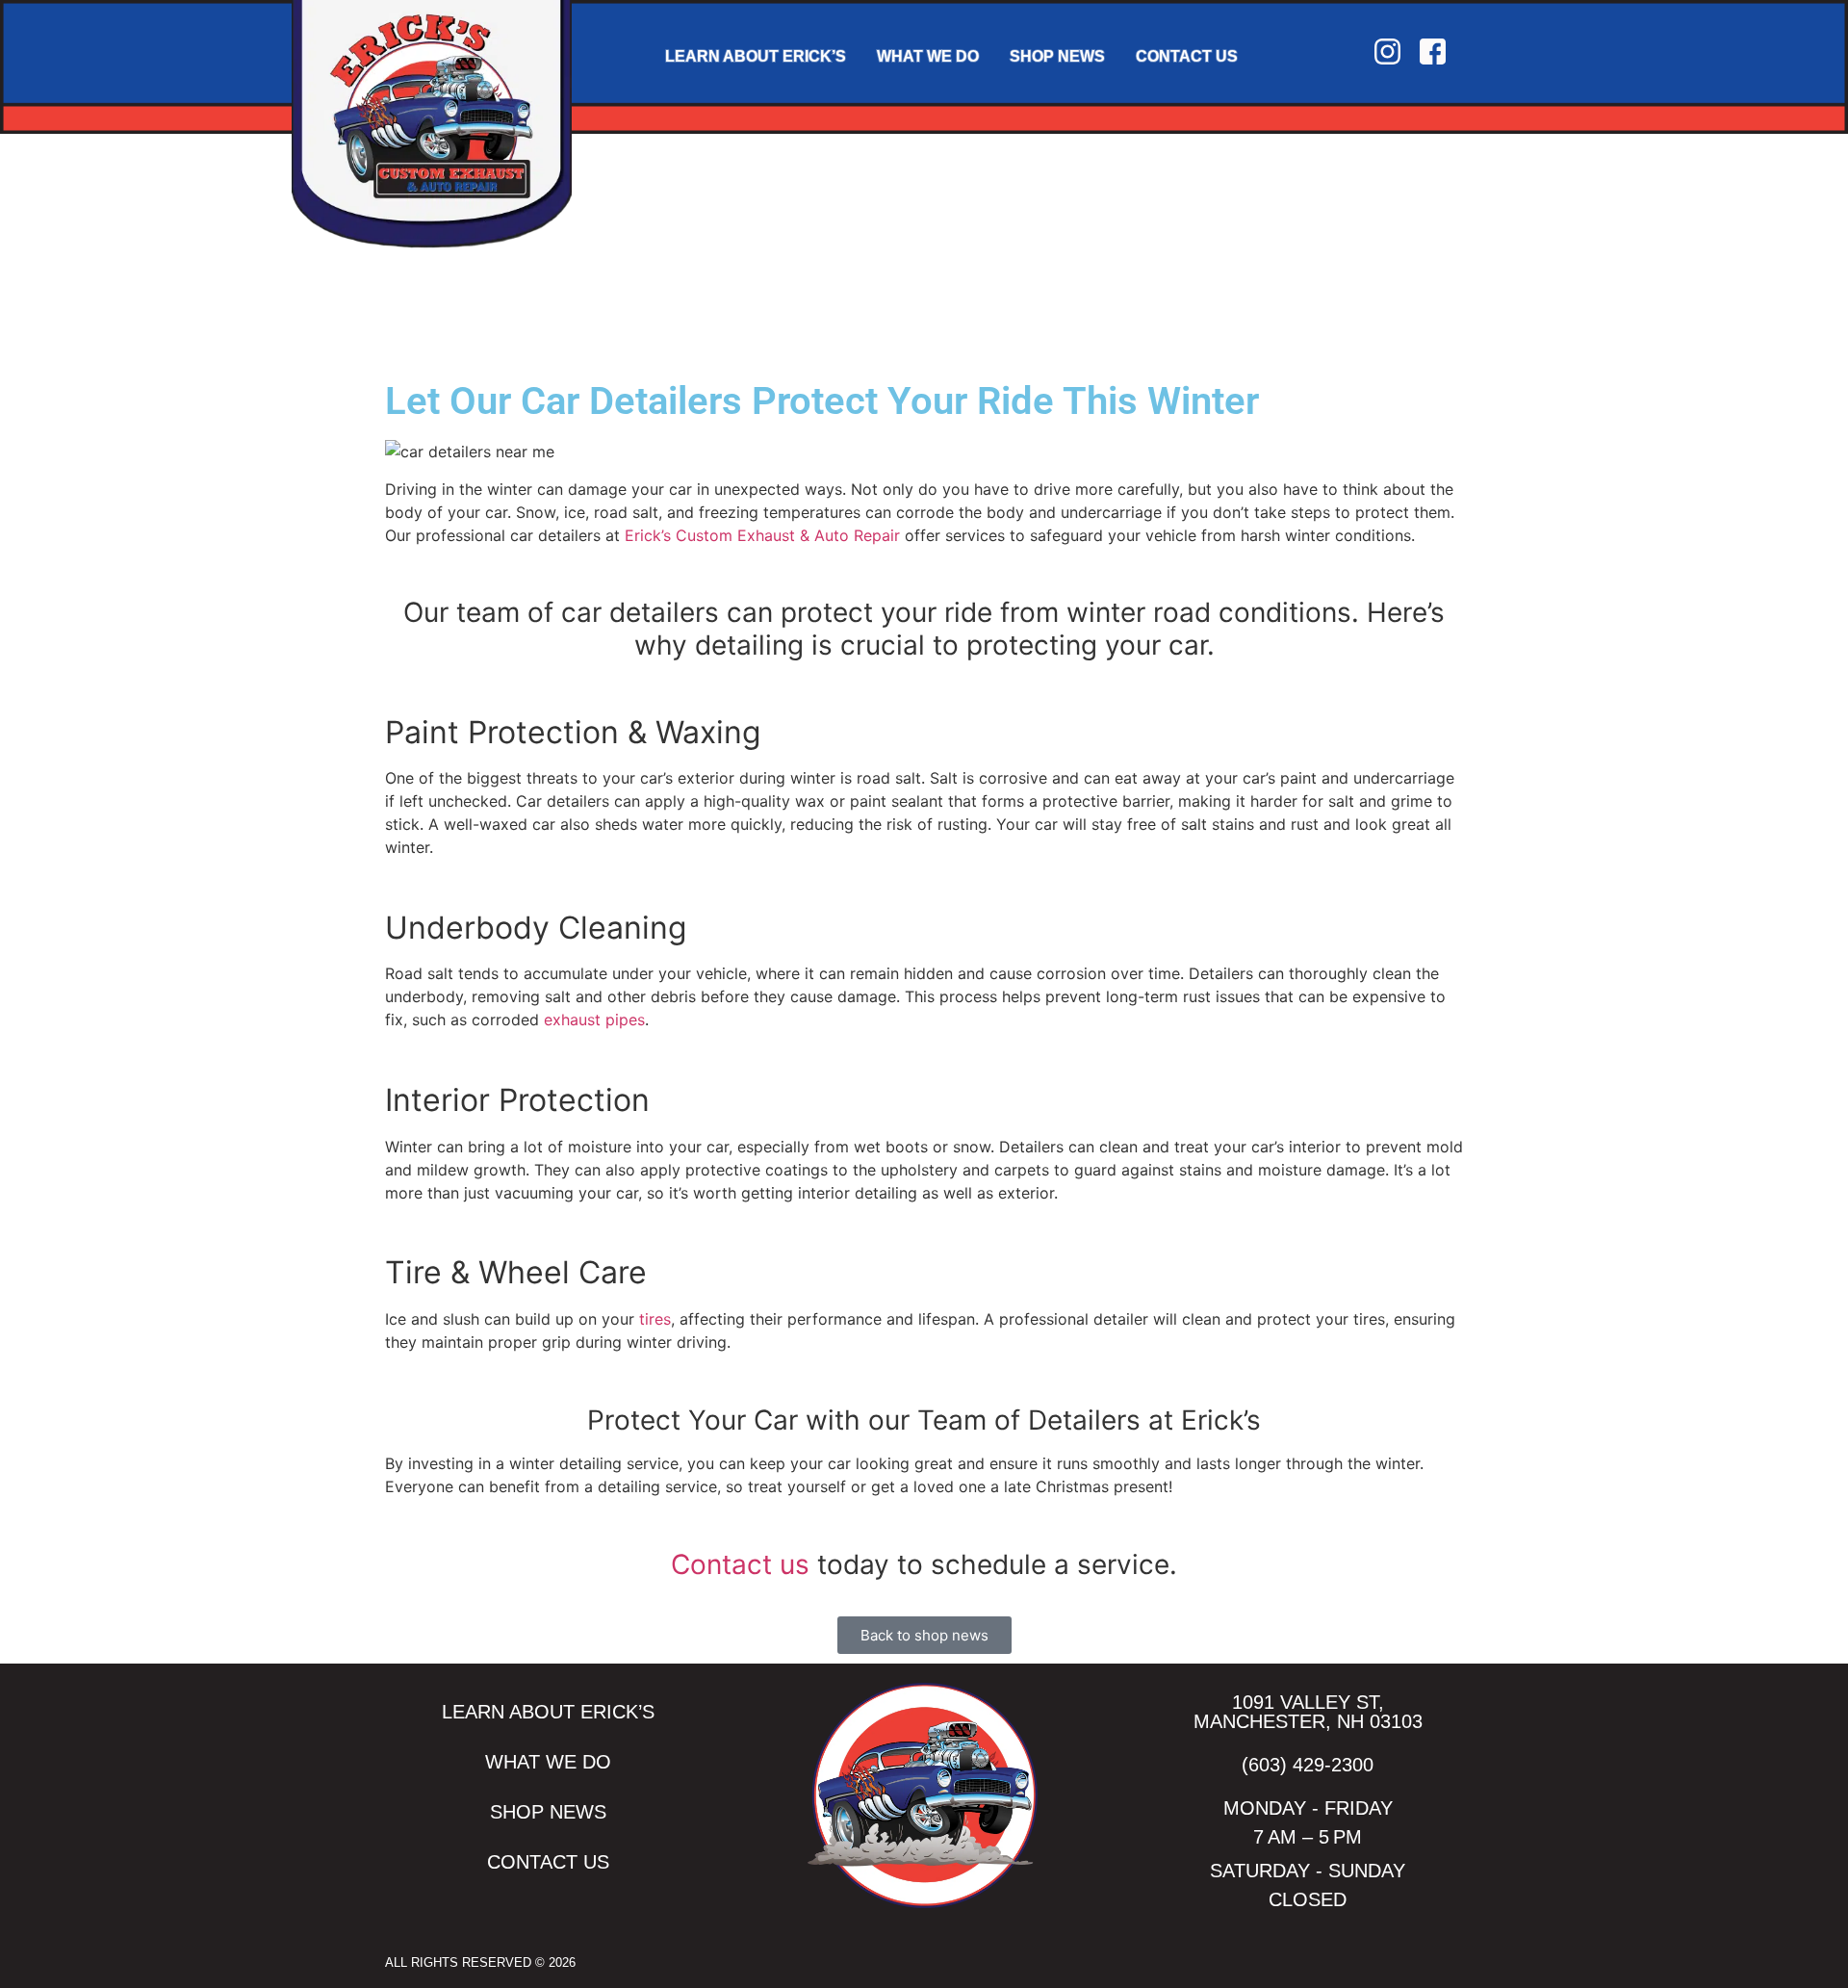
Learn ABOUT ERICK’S (756, 56)
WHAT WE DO (928, 56)
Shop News (1057, 56)
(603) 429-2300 (1308, 1765)
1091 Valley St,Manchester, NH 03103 (1308, 1712)
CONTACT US (1187, 56)
